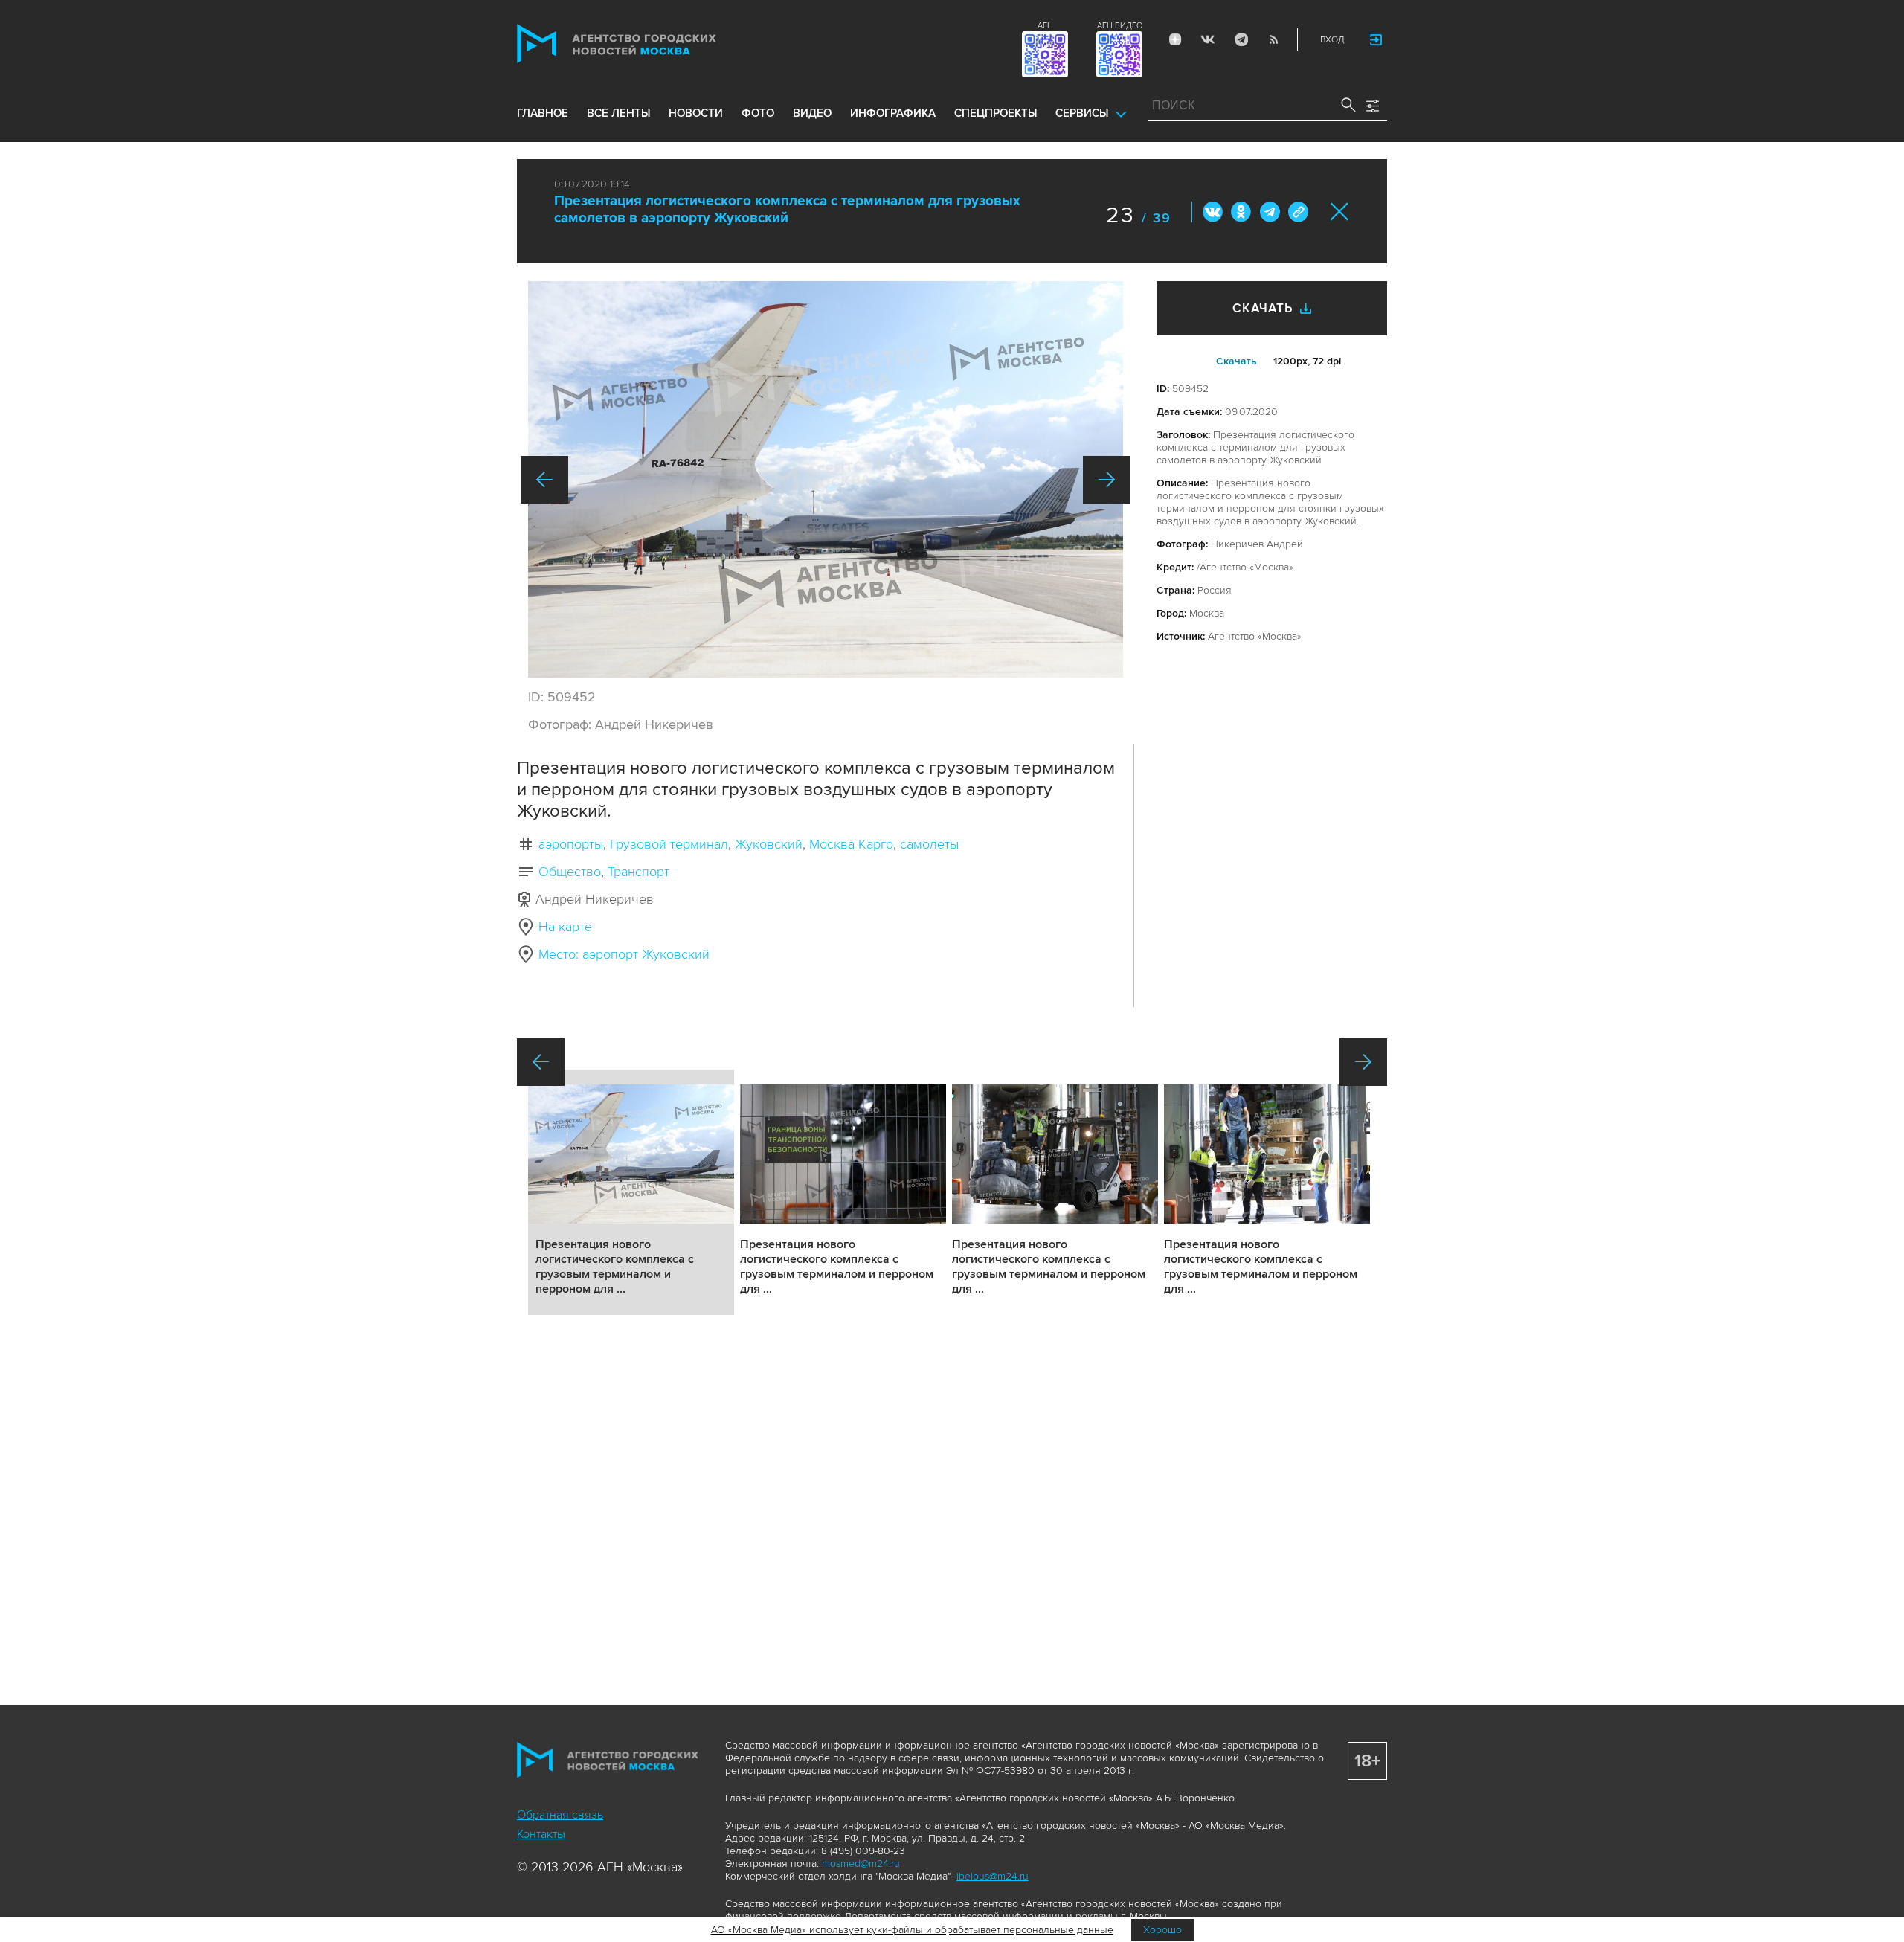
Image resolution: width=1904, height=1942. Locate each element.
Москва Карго (851, 844)
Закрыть (1340, 212)
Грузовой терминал (669, 844)
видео (812, 113)
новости (696, 113)
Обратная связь (560, 1815)
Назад (544, 480)
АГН (1045, 26)
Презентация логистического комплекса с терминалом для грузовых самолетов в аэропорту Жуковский (787, 210)
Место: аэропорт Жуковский (624, 954)
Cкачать (1236, 361)
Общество (570, 872)
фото (758, 113)
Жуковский (769, 844)
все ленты (618, 113)
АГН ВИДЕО (1120, 26)
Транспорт (639, 872)
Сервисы (1082, 113)
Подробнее (631, 1192)
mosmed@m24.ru (861, 1864)
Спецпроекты (996, 113)
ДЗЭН (1175, 39)
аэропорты (571, 844)
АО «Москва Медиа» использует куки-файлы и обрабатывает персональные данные (912, 1930)
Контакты (541, 1834)
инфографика (893, 113)
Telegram (1241, 39)
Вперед (1107, 480)
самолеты (929, 844)
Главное (543, 113)
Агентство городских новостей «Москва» (645, 44)
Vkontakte (1208, 39)
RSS (1273, 39)
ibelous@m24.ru (993, 1876)
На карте (565, 927)
